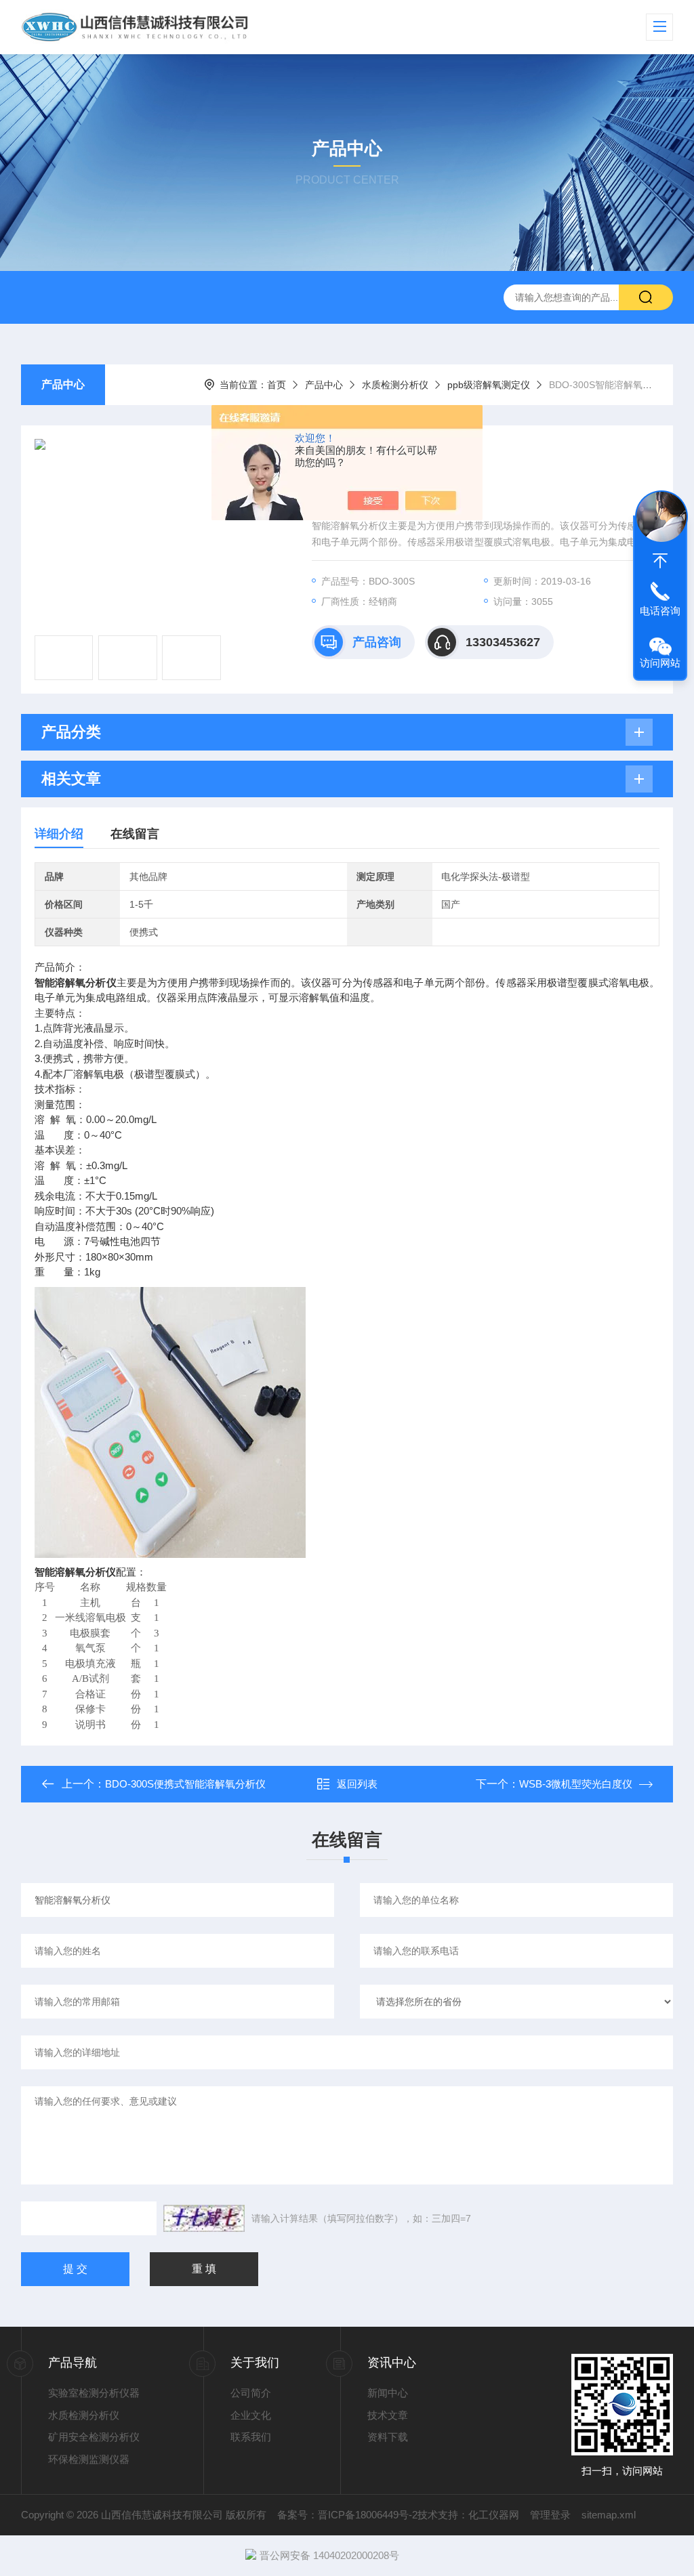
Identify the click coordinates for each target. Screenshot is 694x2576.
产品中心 (63, 384)
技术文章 (388, 2415)
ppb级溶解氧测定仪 (489, 385)
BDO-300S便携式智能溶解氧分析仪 (185, 1784)
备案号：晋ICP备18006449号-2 (347, 2515)
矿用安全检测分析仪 (94, 2437)
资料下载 (388, 2437)
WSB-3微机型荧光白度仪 (576, 1784)
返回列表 (357, 1784)
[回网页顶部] (660, 561)
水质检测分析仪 (395, 385)
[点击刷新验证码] (204, 2218)
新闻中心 (388, 2393)
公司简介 (251, 2393)
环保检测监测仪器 (89, 2459)
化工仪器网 (494, 2515)
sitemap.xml (609, 2515)
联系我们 (251, 2437)
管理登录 (550, 2515)
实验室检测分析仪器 (94, 2393)
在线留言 (135, 834)
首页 (277, 385)
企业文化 (251, 2415)
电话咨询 (660, 611)
